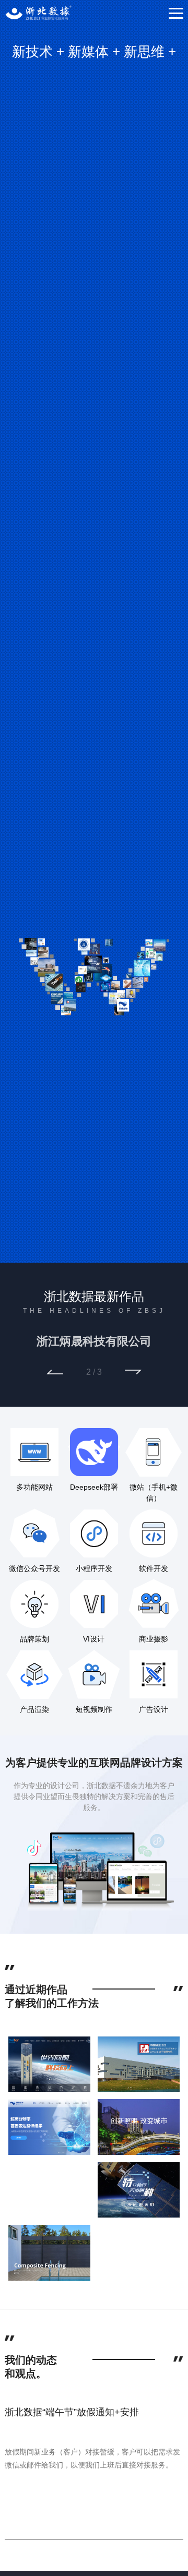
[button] (55, 1372)
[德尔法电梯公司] (49, 2064)
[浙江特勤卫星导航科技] (139, 2189)
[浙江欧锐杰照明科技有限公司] (139, 2126)
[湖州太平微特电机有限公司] (139, 2064)
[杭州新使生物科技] (49, 2126)
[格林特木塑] (49, 2252)
